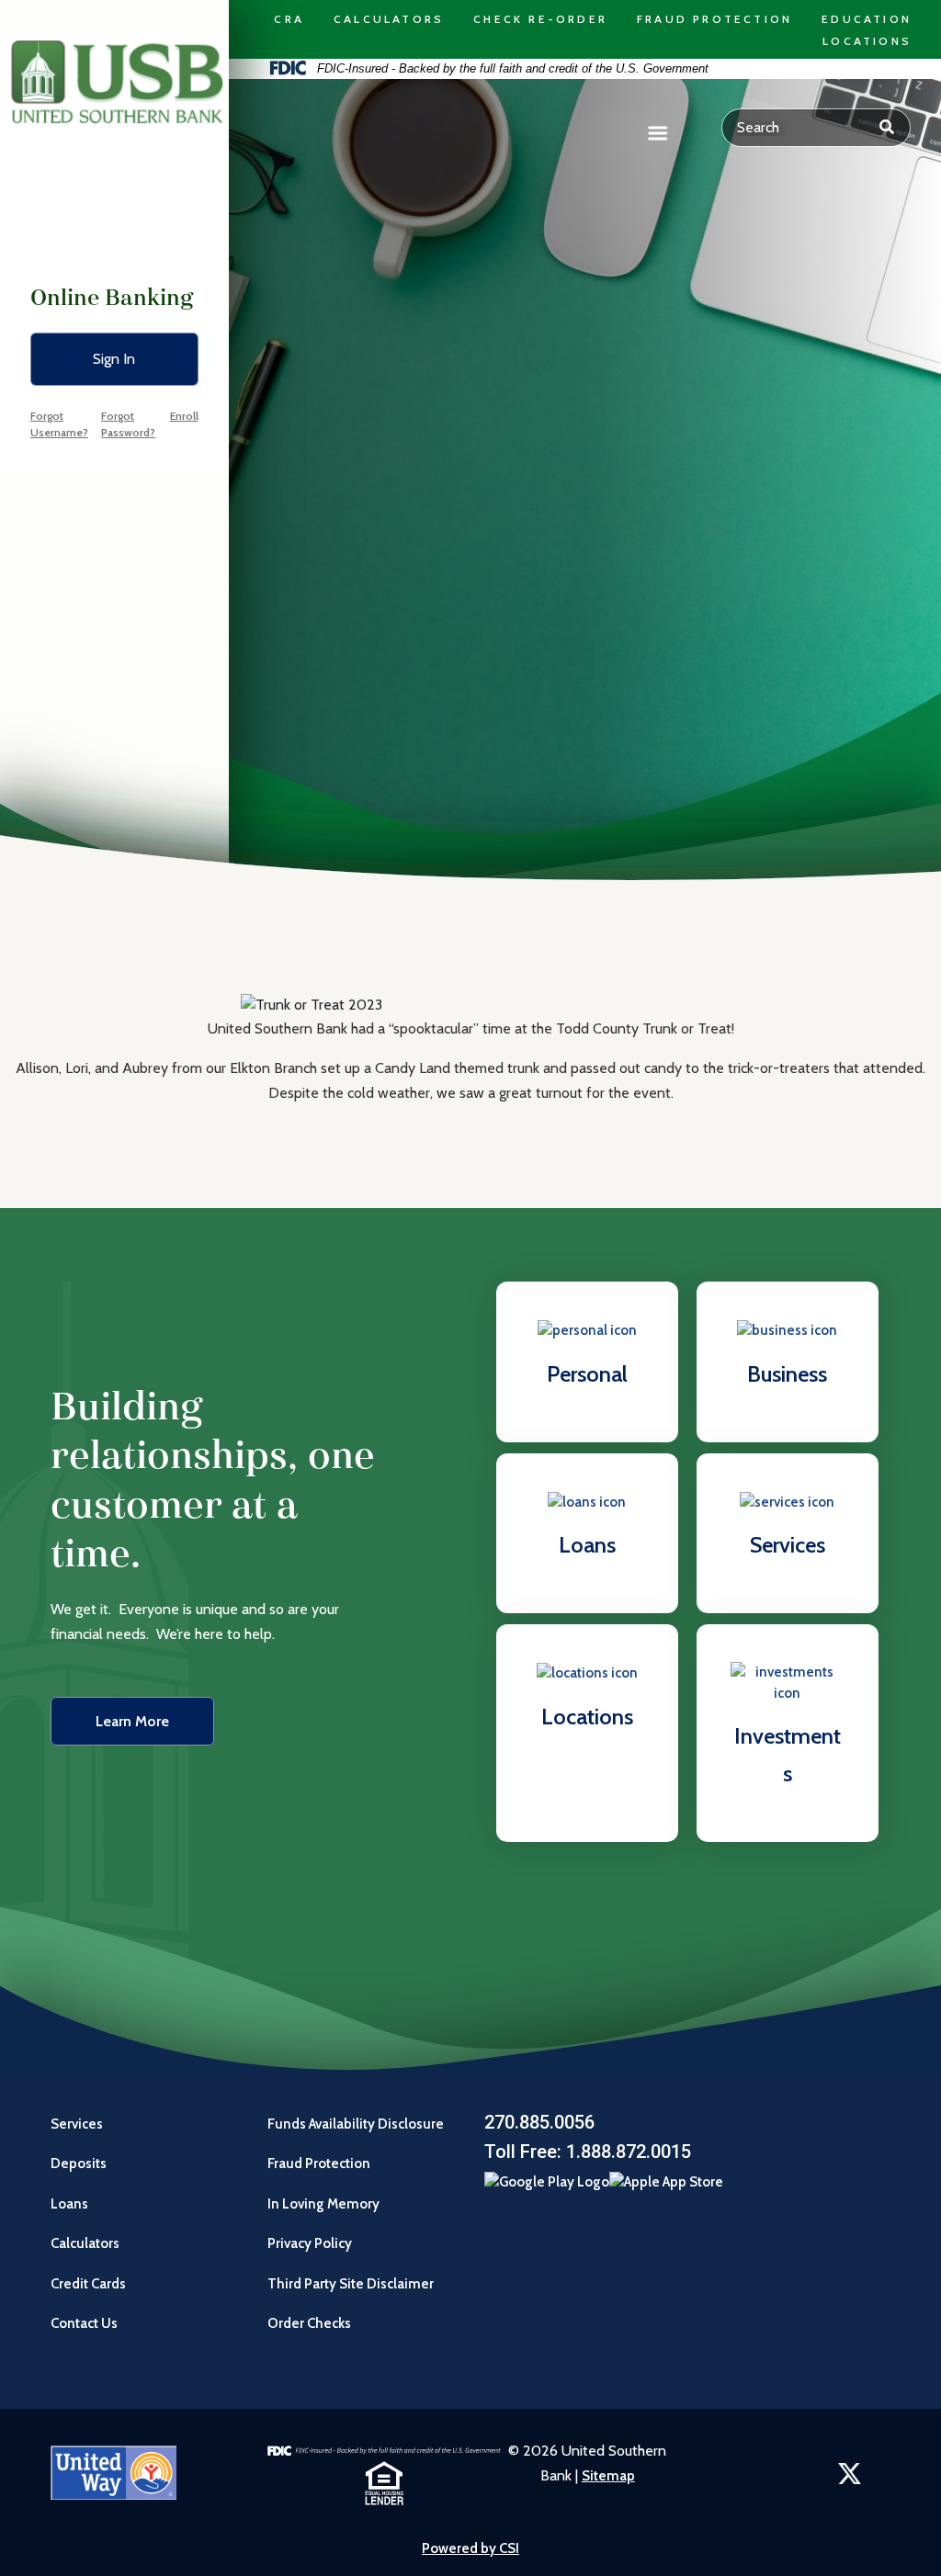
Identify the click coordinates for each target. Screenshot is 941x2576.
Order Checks (311, 2323)
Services (77, 2124)
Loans (69, 2204)
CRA (289, 19)
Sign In (114, 359)
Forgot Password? (128, 424)
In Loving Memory (323, 2204)
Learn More (132, 1721)
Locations (867, 41)
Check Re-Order (540, 19)
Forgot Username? (59, 424)
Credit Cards (88, 2284)
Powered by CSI (470, 2548)
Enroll (184, 416)
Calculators (389, 19)
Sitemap (608, 2476)
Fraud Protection (714, 19)
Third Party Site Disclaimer (351, 2284)
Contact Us (84, 2323)
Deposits (79, 2164)
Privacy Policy (310, 2243)
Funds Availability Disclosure (356, 2124)
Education (867, 19)
